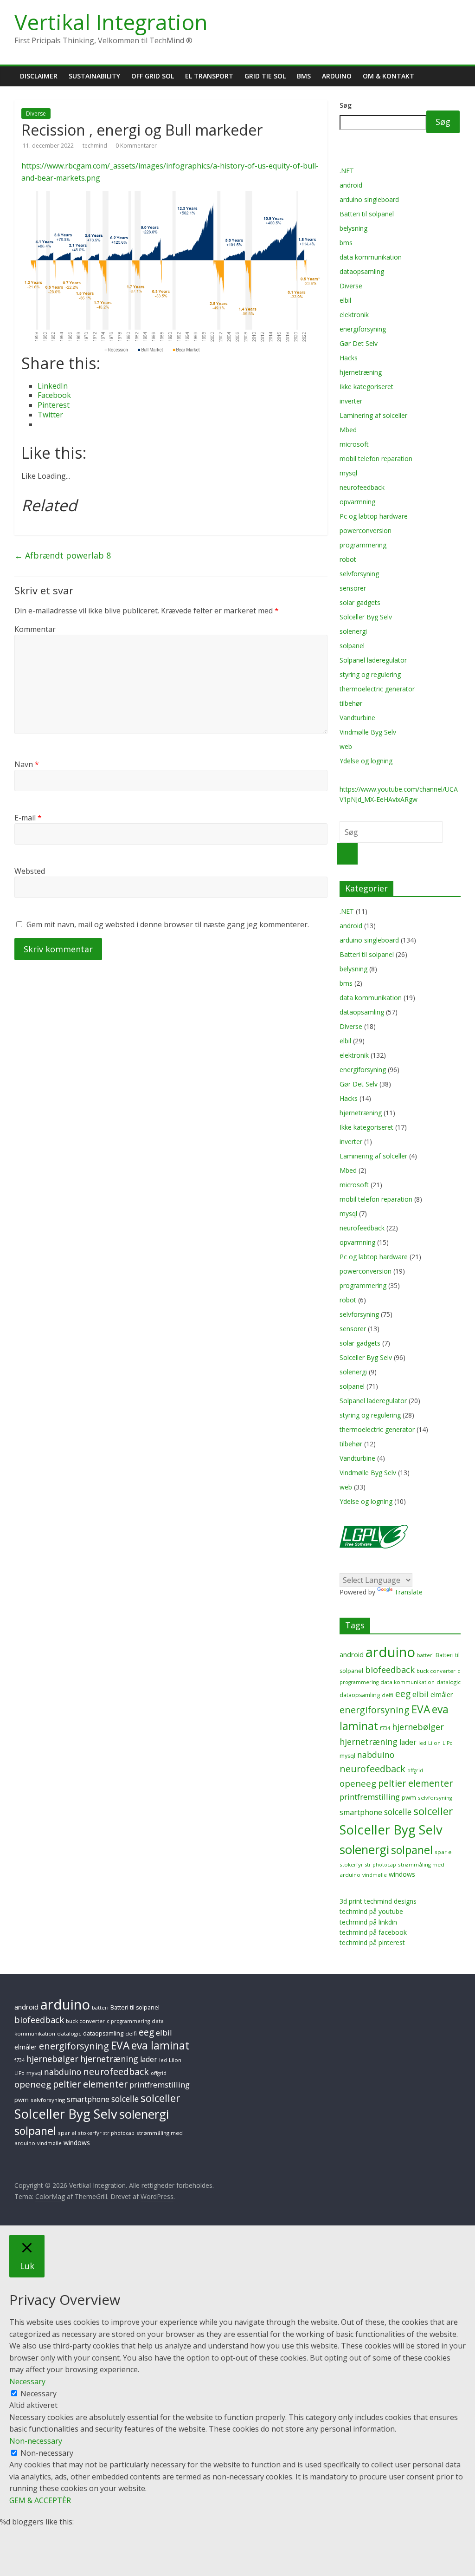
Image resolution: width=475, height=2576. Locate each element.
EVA (421, 1709)
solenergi (353, 631)
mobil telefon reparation (376, 459)
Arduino (337, 76)
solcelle (398, 1812)
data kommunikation (371, 257)
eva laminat (160, 2046)
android (351, 185)
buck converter (436, 1671)
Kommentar (35, 629)
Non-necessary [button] (36, 2441)
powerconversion (366, 530)
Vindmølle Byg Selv (368, 732)
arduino (390, 1652)
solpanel (352, 646)
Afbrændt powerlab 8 (63, 555)
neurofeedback (362, 487)
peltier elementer (415, 1783)
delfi (388, 1695)
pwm (409, 1797)
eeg (403, 1694)
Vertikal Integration (111, 22)
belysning (353, 228)
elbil (345, 300)
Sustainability (94, 76)
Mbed (348, 430)
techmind (96, 146)
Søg (346, 105)
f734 (385, 1728)
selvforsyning (359, 574)
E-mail (28, 818)
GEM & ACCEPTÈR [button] (40, 2500)
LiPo (448, 1743)
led (422, 1743)
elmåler (442, 1694)
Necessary (39, 2394)
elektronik (354, 315)
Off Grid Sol (153, 76)
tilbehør (351, 703)
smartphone (361, 1812)
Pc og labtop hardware (374, 516)
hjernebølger (418, 1727)
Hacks (349, 358)
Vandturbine (357, 718)
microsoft (354, 444)
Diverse (36, 114)
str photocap (381, 1865)
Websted (30, 871)
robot (348, 559)
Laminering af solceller (373, 415)
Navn (27, 764)
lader (408, 1742)
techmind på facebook (373, 1932)
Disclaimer (39, 76)
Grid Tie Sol (265, 76)
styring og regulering (370, 674)
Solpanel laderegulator (373, 660)
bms (346, 243)
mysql (348, 473)
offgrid (415, 1770)
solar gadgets (360, 602)
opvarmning (357, 502)
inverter (351, 401)
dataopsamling (362, 271)
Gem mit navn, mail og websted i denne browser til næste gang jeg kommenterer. (168, 924)
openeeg (358, 1783)
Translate (408, 1592)
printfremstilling (370, 1797)
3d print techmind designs (378, 1901)
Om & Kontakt (388, 76)
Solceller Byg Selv (366, 617)
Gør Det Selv (359, 343)
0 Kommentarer (136, 146)
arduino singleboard (369, 199)
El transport (209, 76)
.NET (347, 171)
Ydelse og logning (366, 761)
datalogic (449, 1682)
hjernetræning (361, 372)
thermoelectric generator (377, 689)
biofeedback (390, 1670)
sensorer (353, 588)
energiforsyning (363, 329)
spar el (444, 1852)
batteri (425, 1655)
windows (402, 1874)
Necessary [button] (27, 2381)
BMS (304, 76)
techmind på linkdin (368, 1922)
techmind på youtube (371, 1911)
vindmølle (375, 1875)
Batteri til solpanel (367, 214)
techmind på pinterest (372, 1942)
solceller (433, 1811)
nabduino (376, 1755)
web (346, 746)
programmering (363, 545)
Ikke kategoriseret (366, 387)
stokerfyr (351, 1864)
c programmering (128, 2021)
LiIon (434, 1743)
